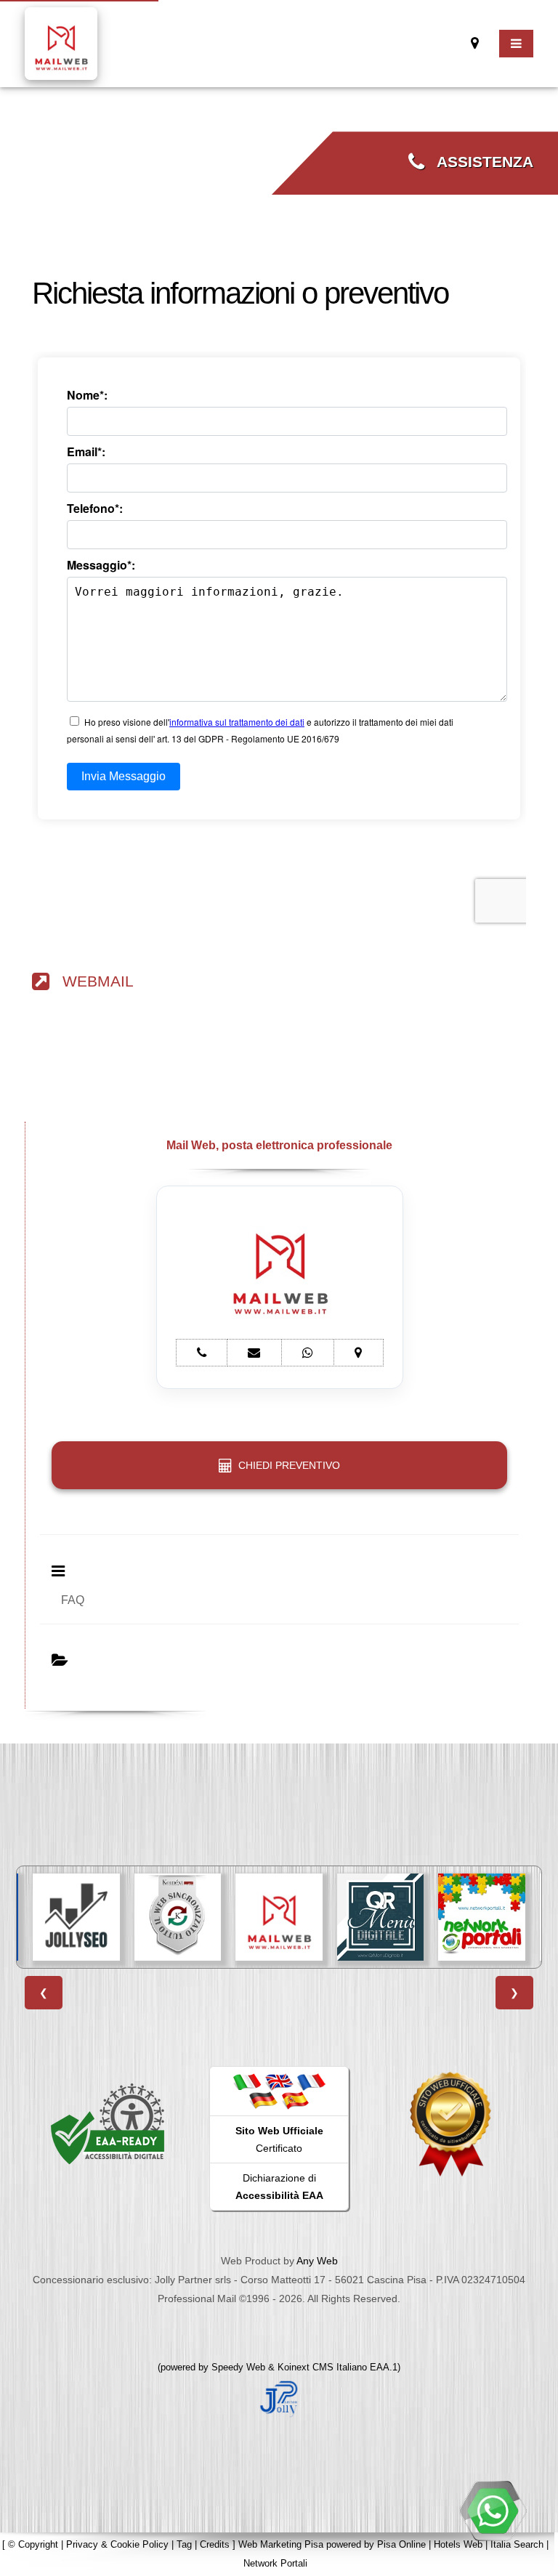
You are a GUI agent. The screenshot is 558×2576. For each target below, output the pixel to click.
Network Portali (275, 2563)
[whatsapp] (493, 2511)
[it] (247, 2081)
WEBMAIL (92, 981)
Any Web (317, 2261)
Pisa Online (401, 2544)
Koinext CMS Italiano (324, 2367)
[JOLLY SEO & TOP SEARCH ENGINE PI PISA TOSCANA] (76, 1917)
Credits (215, 2544)
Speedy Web (238, 2367)
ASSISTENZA (479, 162)
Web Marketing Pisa (281, 2544)
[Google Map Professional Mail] (475, 43)
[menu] (516, 44)
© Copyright (33, 2544)
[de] (263, 2100)
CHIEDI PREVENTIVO (286, 1465)
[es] (295, 2100)
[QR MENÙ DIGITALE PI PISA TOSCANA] (381, 1917)
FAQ (73, 1600)
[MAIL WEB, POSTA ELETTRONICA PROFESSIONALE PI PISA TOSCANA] (279, 1917)
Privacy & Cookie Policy (117, 2544)
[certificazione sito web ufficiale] (450, 2123)
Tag (184, 2544)
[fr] (311, 2081)
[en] (279, 2081)
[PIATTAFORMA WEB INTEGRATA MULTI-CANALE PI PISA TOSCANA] (178, 1917)
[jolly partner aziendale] (279, 2398)
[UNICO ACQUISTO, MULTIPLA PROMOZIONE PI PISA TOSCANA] (482, 1917)
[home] (61, 42)
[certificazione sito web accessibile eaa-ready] (108, 2123)
